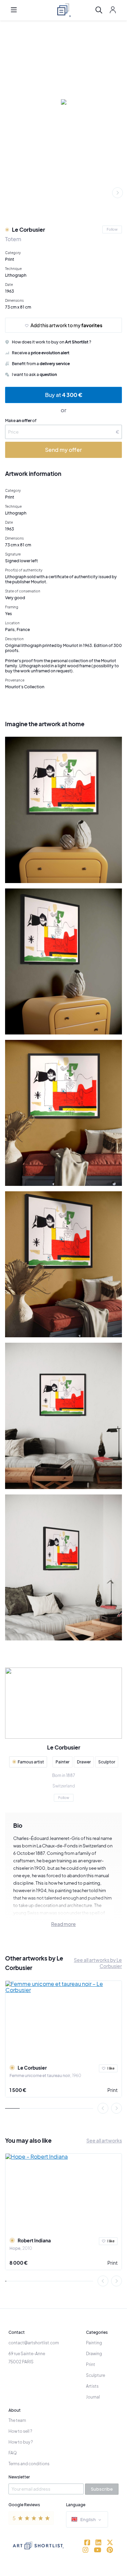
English (88, 2519)
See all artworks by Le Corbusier (98, 1963)
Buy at (64, 395)
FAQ (13, 2453)
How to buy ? (21, 2442)
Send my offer (63, 450)
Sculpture (96, 2375)
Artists (92, 2386)
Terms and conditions (29, 2464)
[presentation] (118, 193)
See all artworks (104, 2140)
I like (111, 2068)
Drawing (94, 2354)
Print (112, 2090)
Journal (93, 2397)
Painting (94, 2343)
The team (17, 2420)
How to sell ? (20, 2431)
